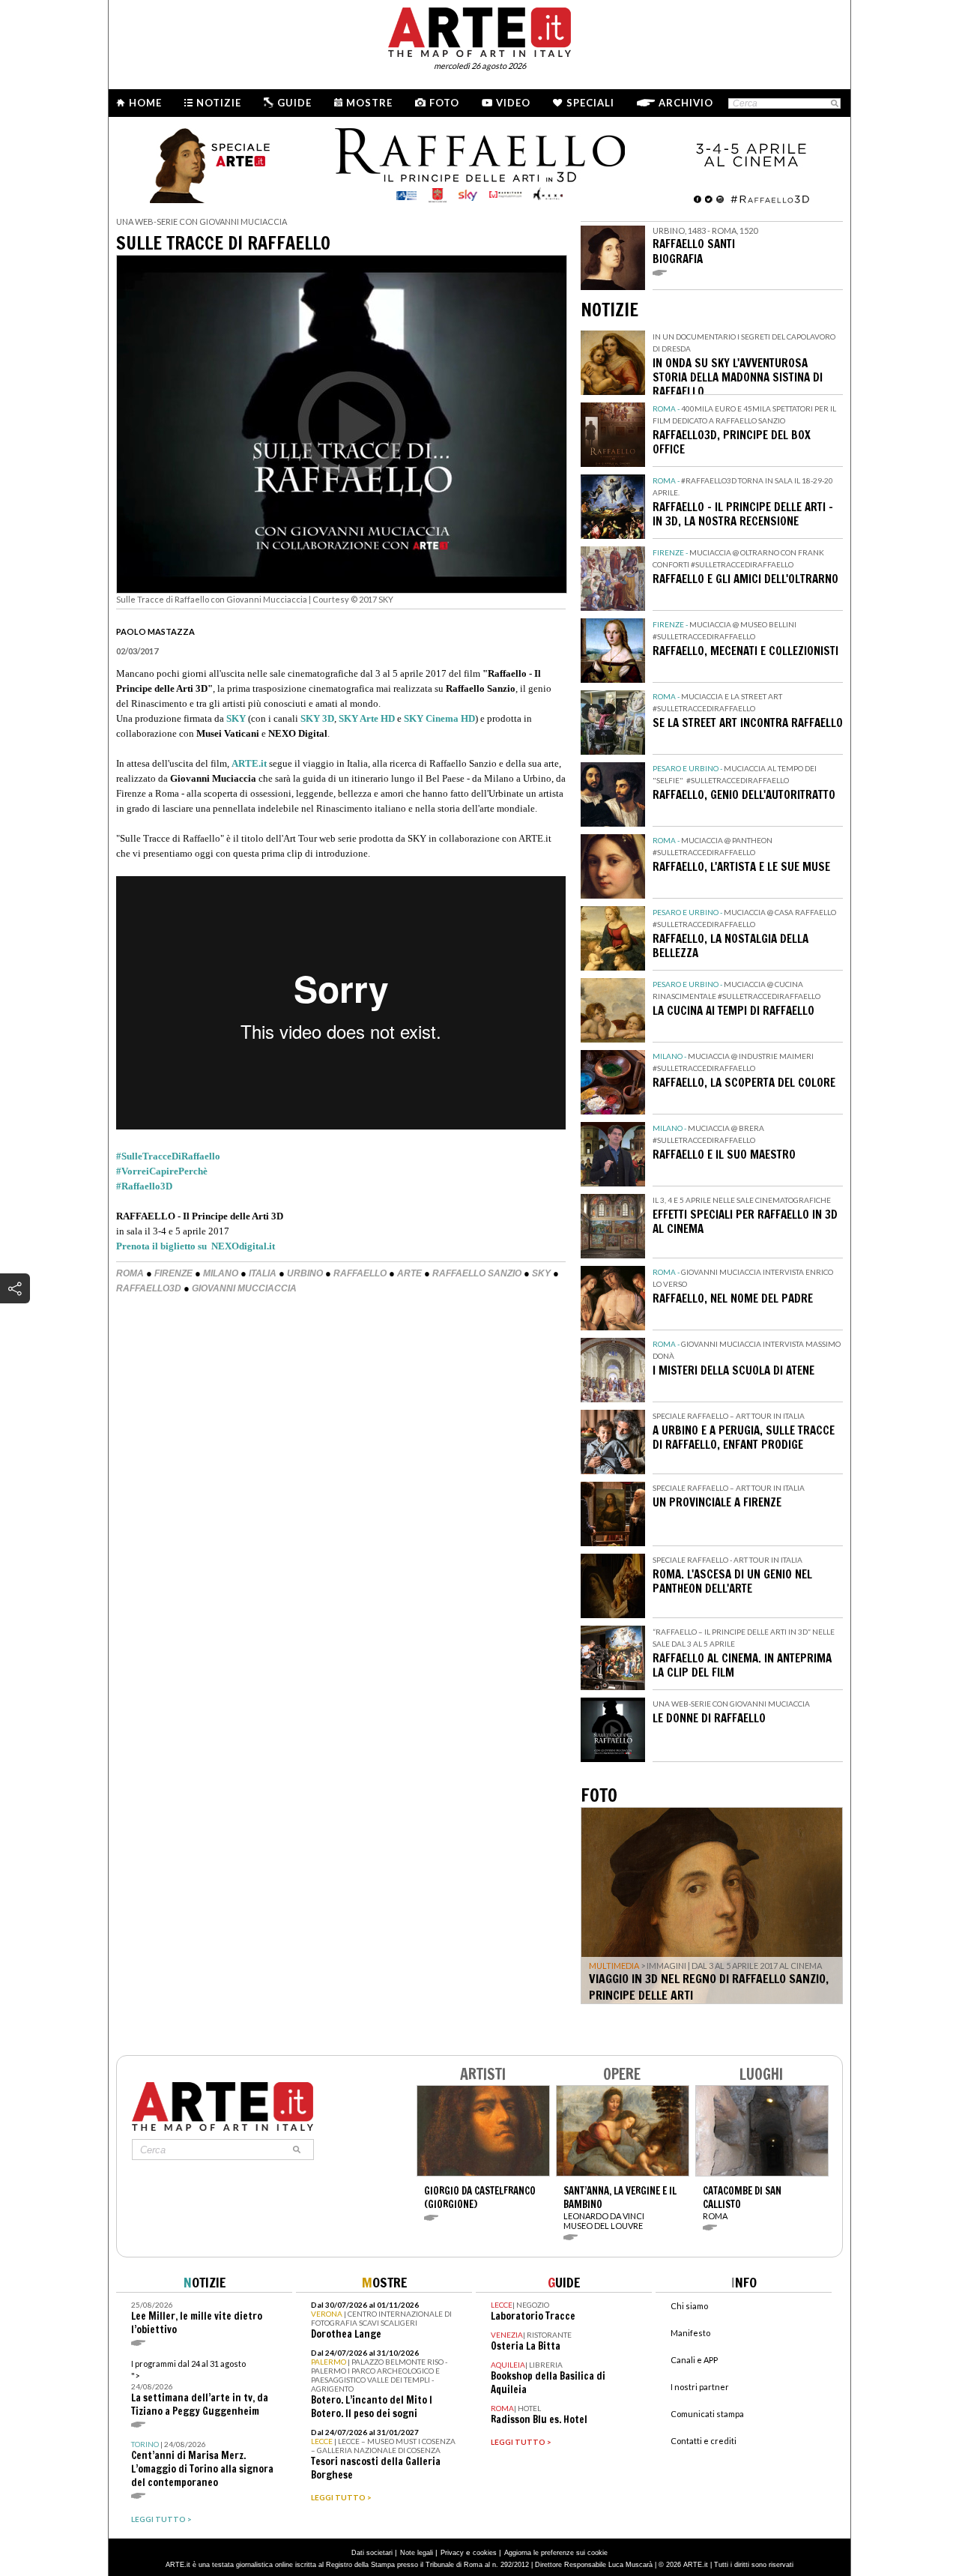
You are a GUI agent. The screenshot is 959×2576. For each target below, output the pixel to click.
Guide (294, 103)
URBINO (305, 1273)
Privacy (452, 2553)
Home (145, 103)
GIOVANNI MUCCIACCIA (244, 1288)
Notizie (219, 103)
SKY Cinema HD (439, 718)
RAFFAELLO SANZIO (477, 1273)
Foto (444, 103)
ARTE (409, 1273)
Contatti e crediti (704, 2441)
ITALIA (263, 1273)
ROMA (130, 1273)
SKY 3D (317, 718)
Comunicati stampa (707, 2414)
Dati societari (372, 2553)
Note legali (417, 2553)
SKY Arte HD (367, 718)
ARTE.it (249, 763)
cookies (485, 2553)
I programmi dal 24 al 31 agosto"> (200, 2388)
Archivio (686, 103)
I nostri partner (700, 2387)
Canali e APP (694, 2360)
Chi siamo (689, 2306)
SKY (236, 718)
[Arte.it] (479, 30)
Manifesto (690, 2333)
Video (513, 103)
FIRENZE (173, 1273)
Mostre (369, 103)
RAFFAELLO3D (149, 1288)
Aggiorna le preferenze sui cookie (556, 2553)
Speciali (590, 103)
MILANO (221, 1273)
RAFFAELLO (360, 1273)
